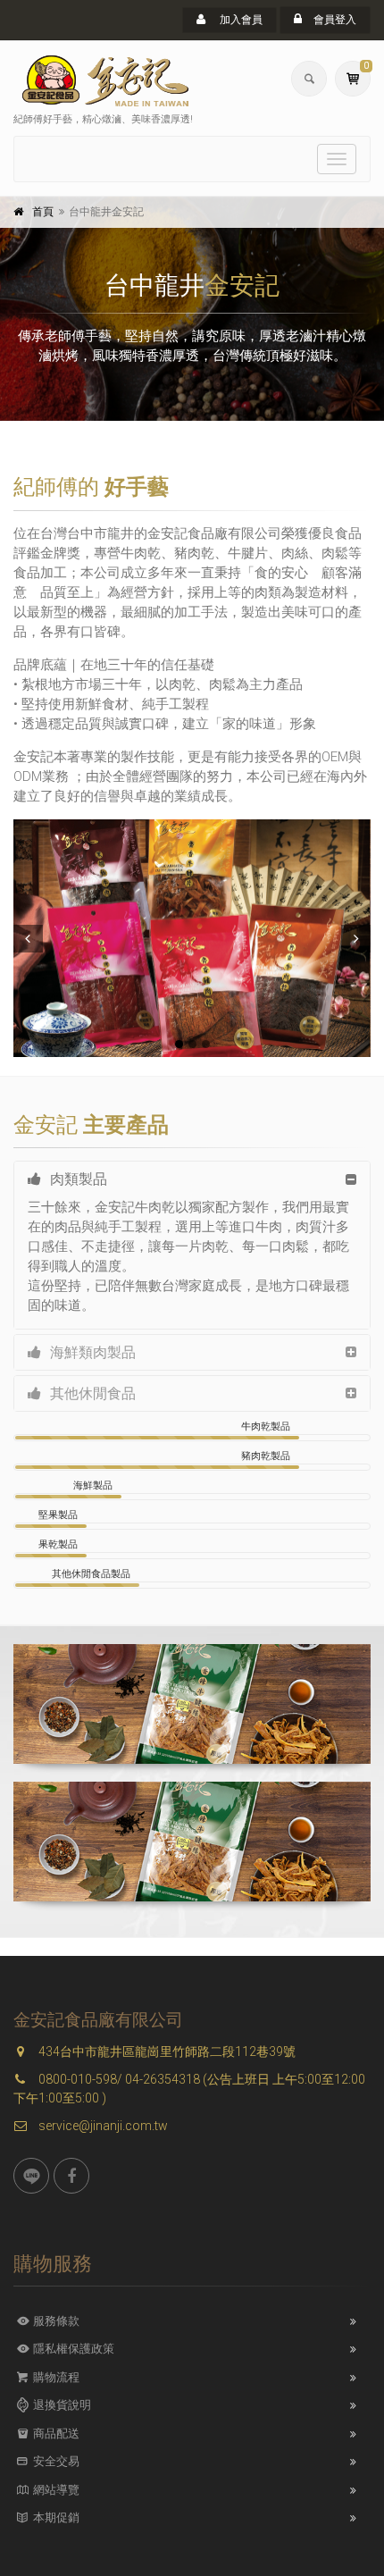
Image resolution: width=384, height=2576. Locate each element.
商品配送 (55, 2433)
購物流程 (55, 2377)
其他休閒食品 (93, 1393)
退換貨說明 (61, 2405)
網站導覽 (55, 2490)
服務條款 (55, 2321)
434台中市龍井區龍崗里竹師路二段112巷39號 (166, 2052)
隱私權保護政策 (72, 2349)
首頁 (43, 212)
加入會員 (240, 20)
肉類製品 (79, 1179)
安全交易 (55, 2461)
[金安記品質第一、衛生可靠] (192, 939)
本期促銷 (55, 2517)
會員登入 (334, 20)
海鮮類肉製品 (93, 1352)
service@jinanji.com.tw (102, 2126)
